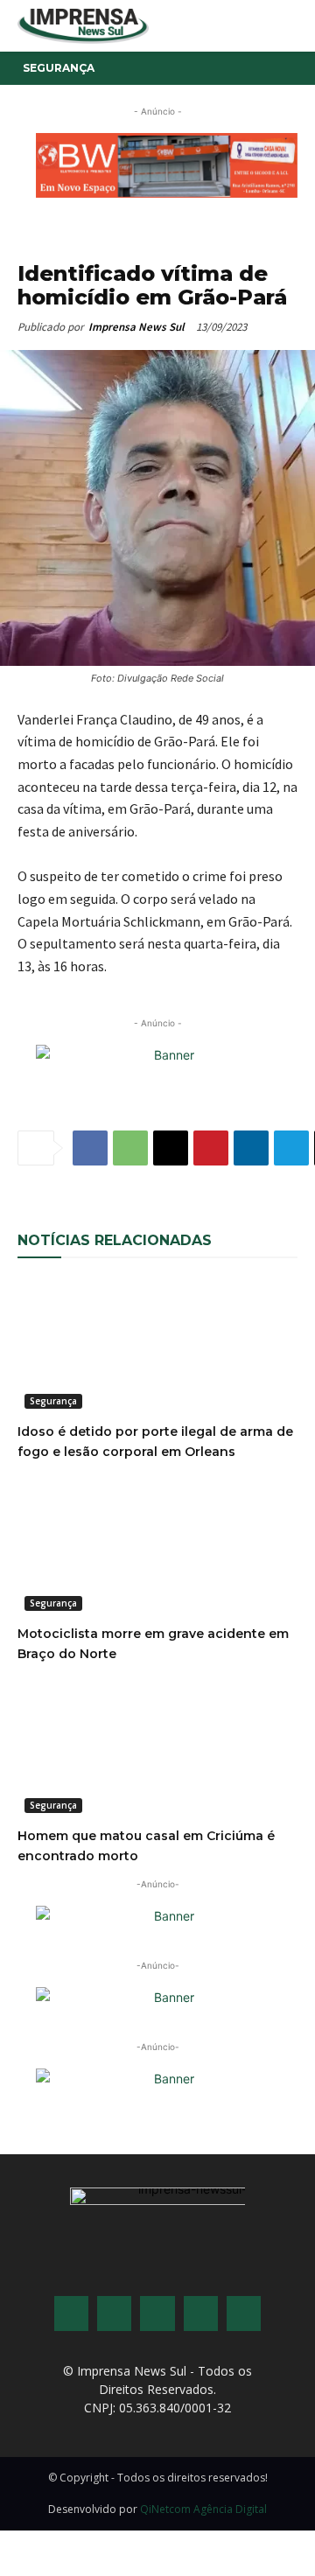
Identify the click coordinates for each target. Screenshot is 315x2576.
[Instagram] (114, 2313)
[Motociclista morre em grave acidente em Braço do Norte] (157, 1548)
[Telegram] (291, 1148)
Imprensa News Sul (136, 327)
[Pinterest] (211, 1148)
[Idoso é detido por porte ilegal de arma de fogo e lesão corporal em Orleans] (157, 1346)
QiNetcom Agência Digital (203, 2509)
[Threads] (244, 2313)
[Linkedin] (251, 1148)
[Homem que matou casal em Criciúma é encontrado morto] (157, 1750)
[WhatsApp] (130, 1148)
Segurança (59, 68)
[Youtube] (201, 2313)
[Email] (171, 1148)
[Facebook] (90, 1148)
